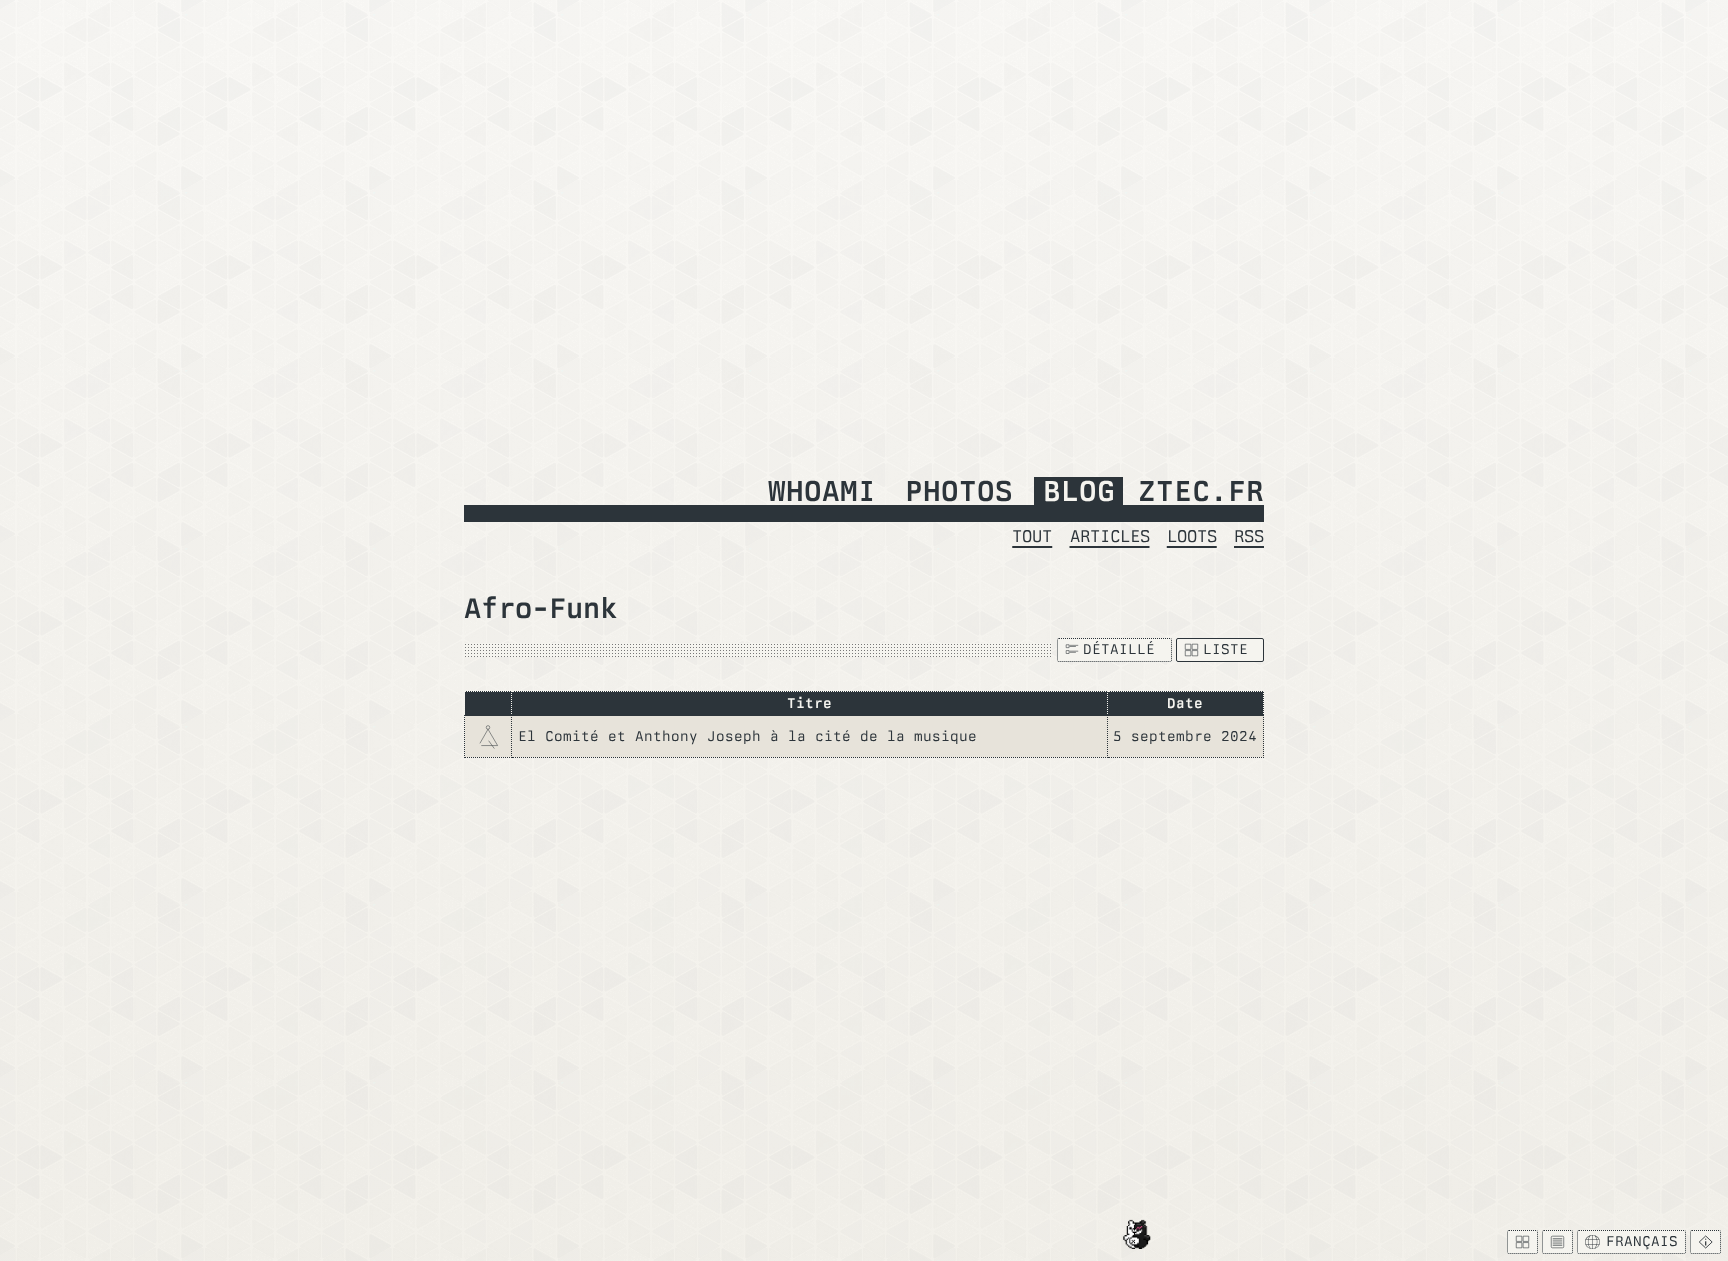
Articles (1110, 535)
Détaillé (1119, 649)
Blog (1079, 492)
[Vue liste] (1522, 1242)
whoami (822, 492)
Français (1642, 1241)
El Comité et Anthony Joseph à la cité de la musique (747, 736)
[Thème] (1557, 1242)
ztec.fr (1201, 492)
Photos (959, 492)
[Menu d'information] (1705, 1242)
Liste (1225, 649)
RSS (1249, 535)
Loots (1192, 535)
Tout (1032, 535)
